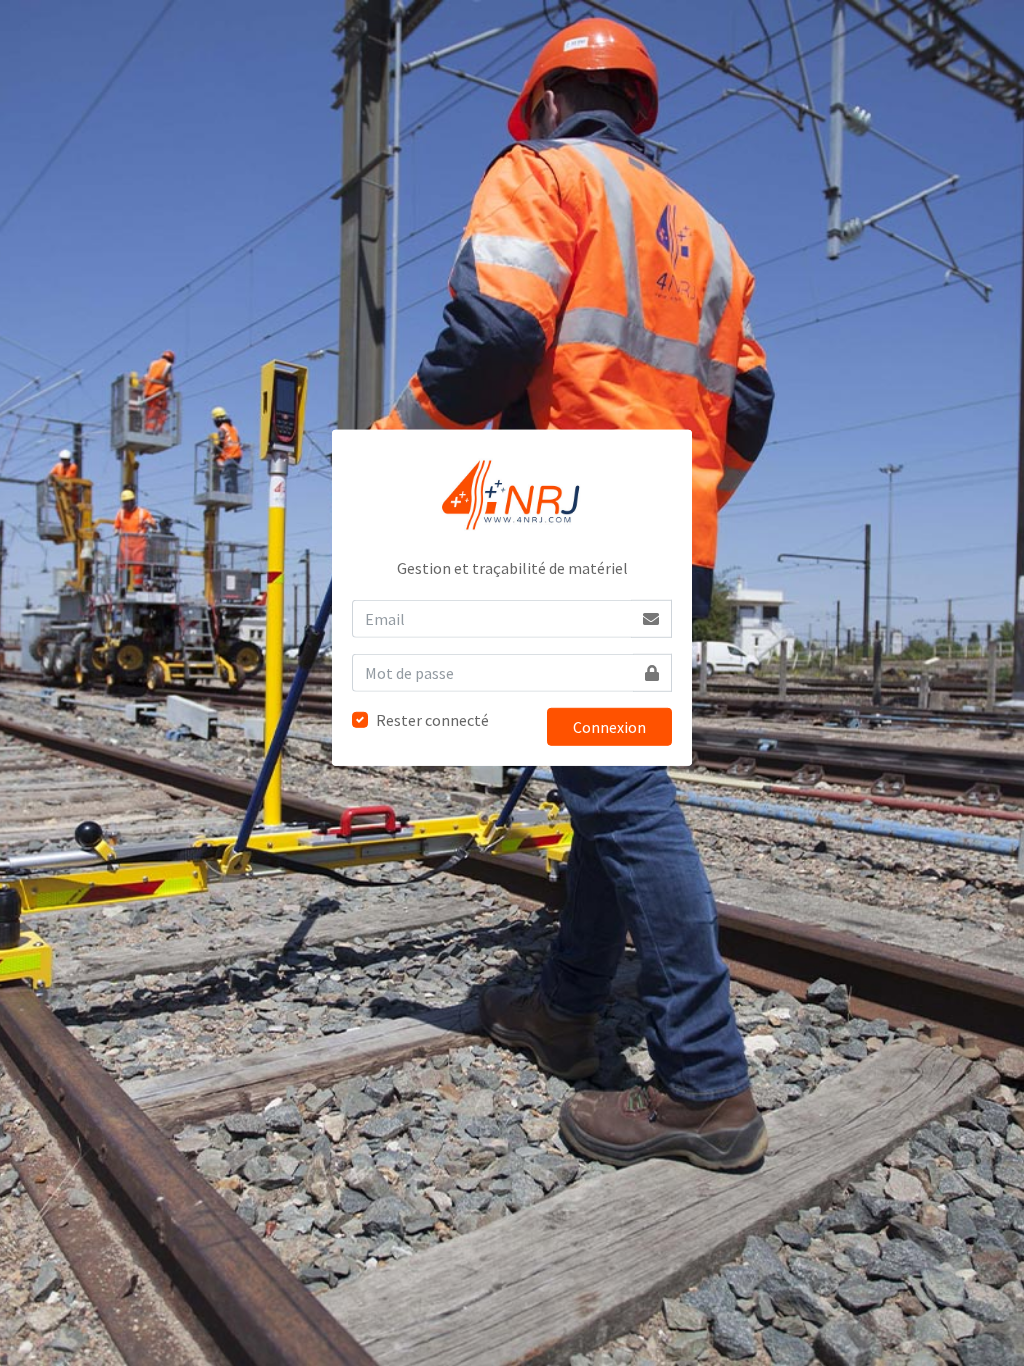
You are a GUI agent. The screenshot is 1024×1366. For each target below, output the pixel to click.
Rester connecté (432, 720)
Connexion (609, 727)
